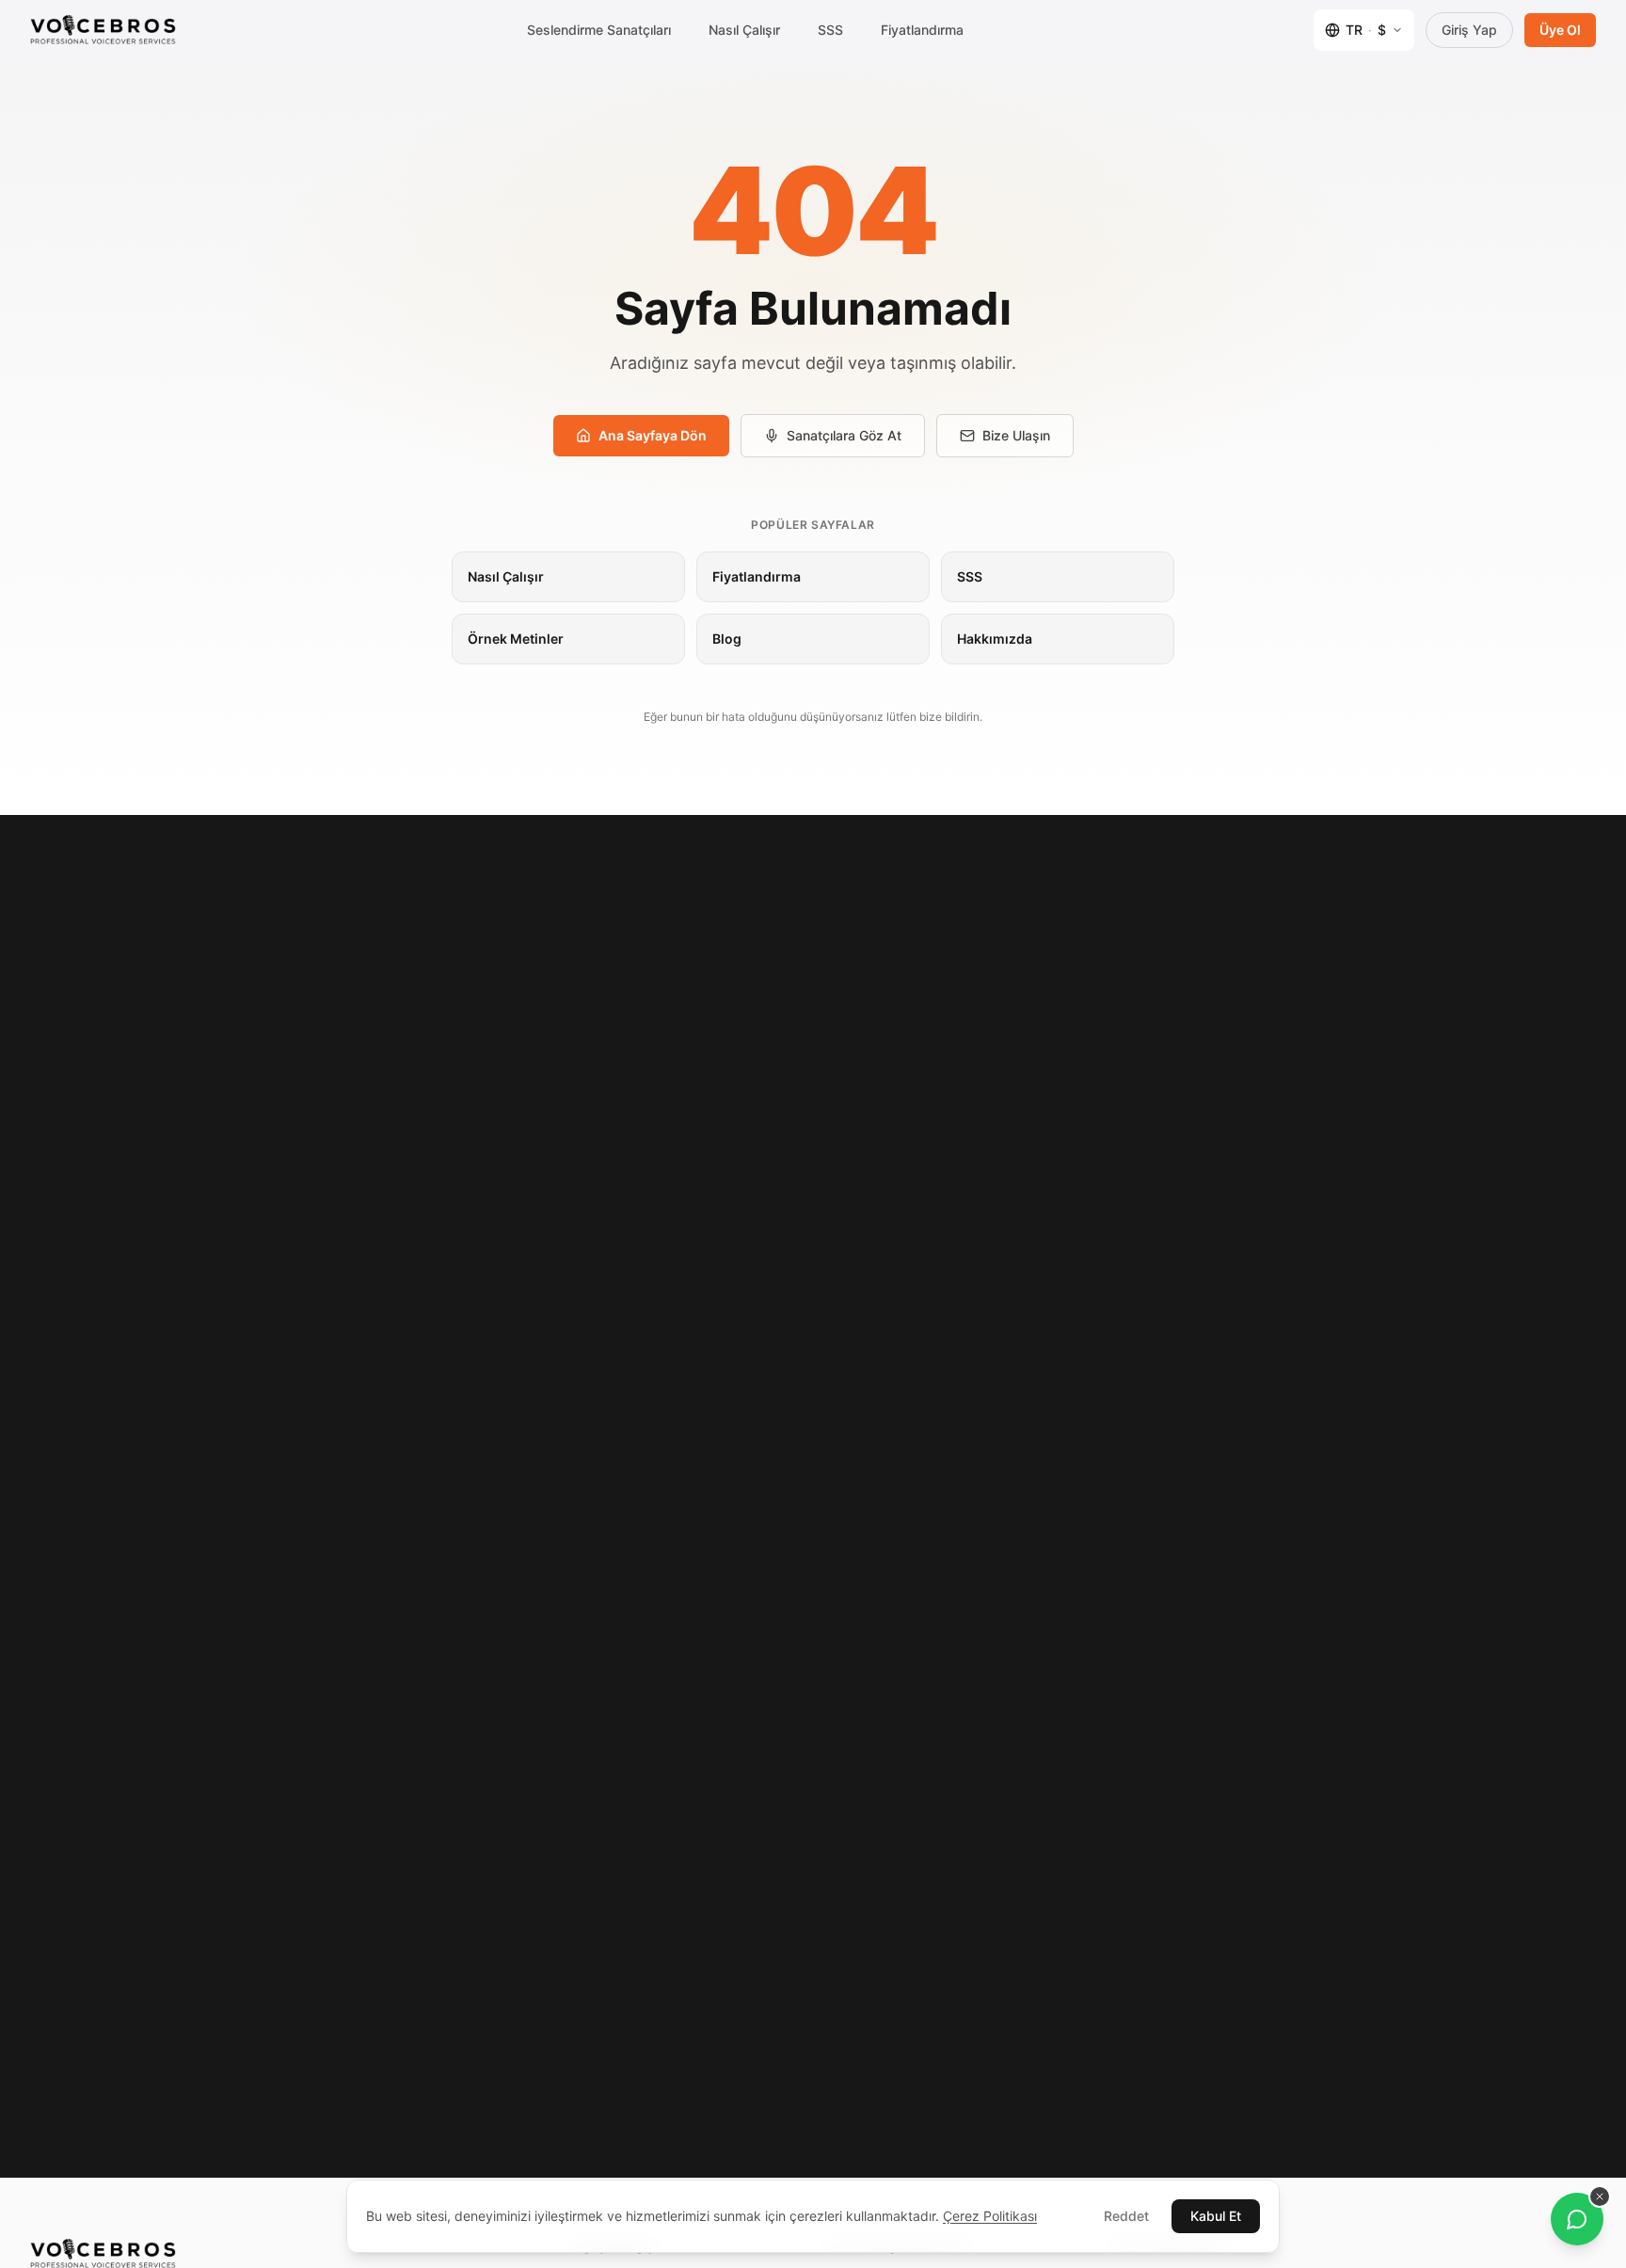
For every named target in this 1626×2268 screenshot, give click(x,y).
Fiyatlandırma (922, 30)
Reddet (1126, 2216)
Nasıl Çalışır (744, 30)
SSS (830, 30)
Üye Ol (1560, 30)
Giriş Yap (1469, 30)
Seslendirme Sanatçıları (599, 30)
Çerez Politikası (990, 2216)
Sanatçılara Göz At (844, 435)
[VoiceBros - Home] (103, 30)
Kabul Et (1216, 2216)
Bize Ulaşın (1016, 435)
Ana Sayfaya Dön (653, 435)
